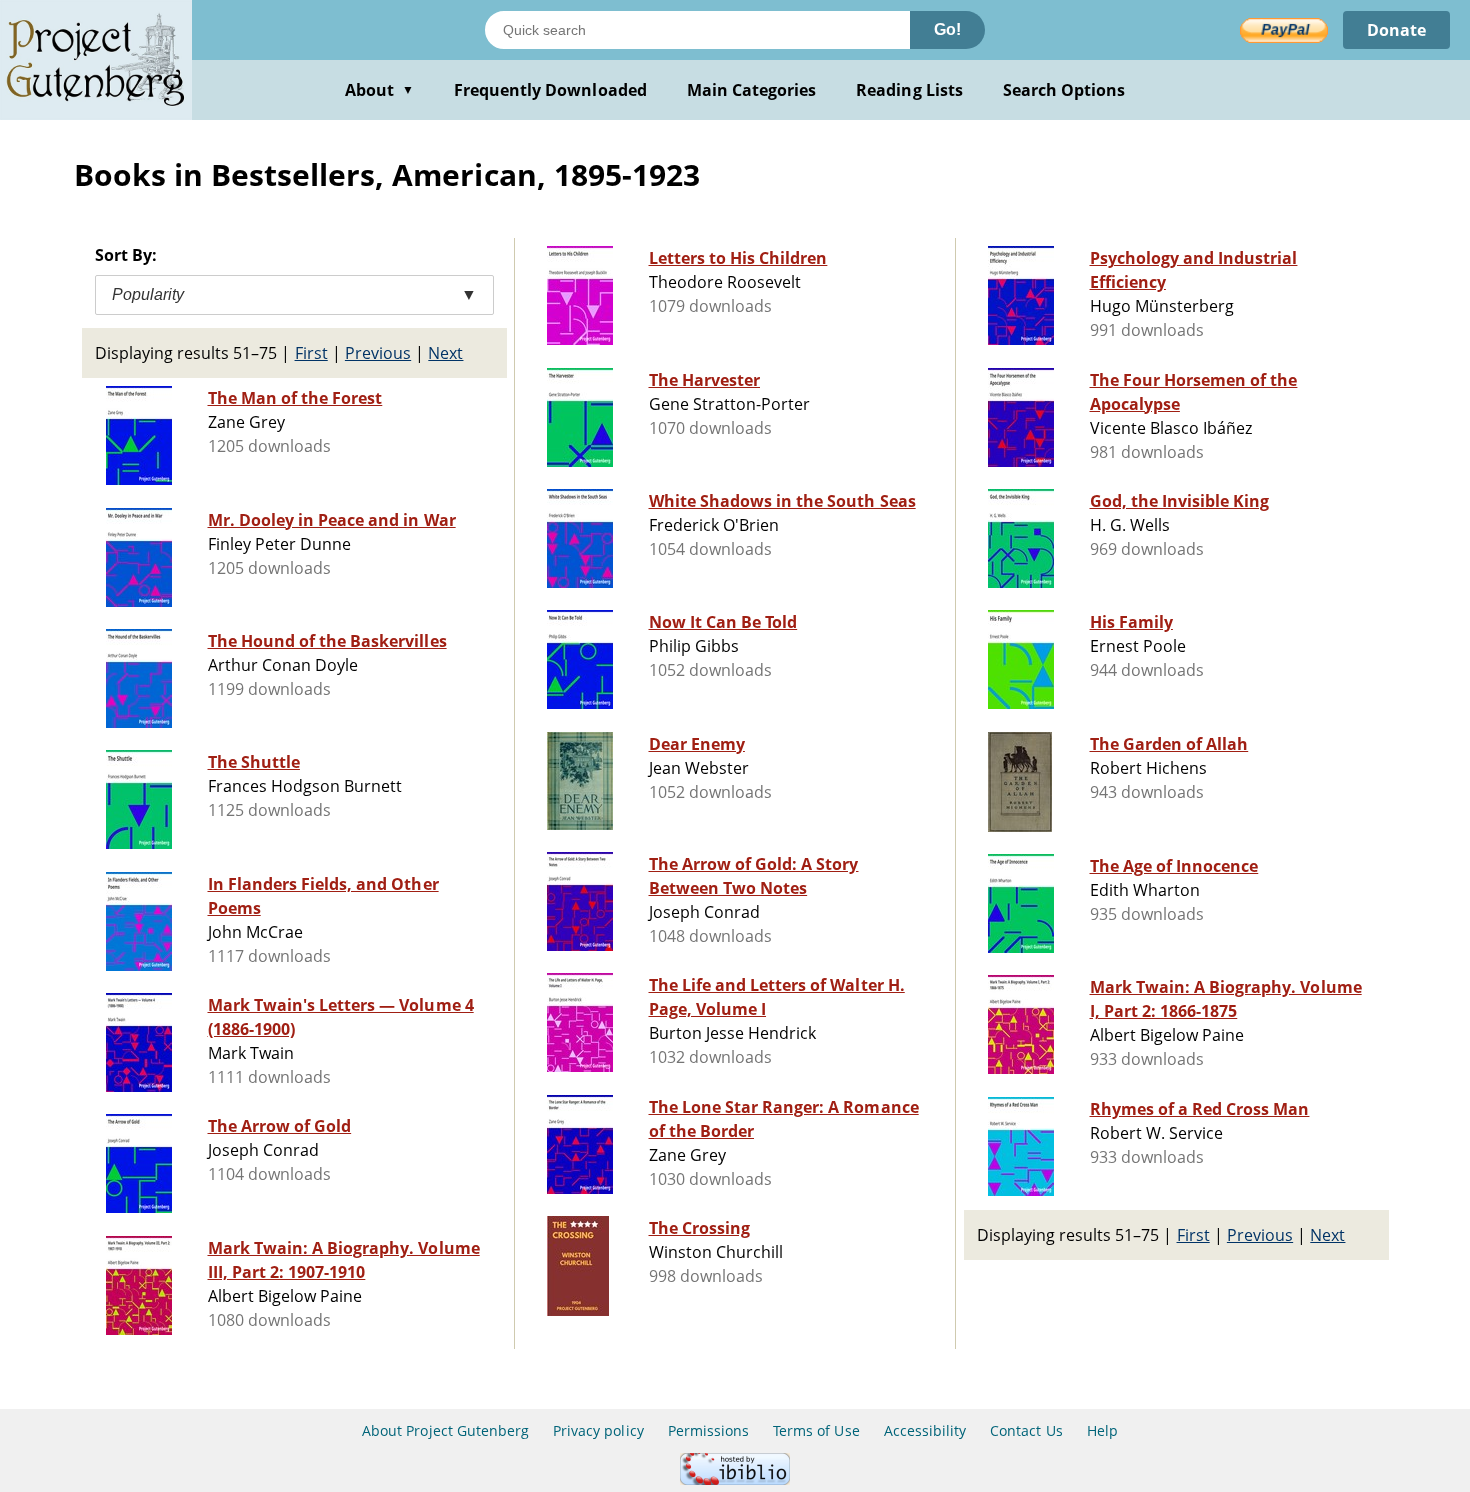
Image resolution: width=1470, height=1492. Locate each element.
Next (445, 353)
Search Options (1064, 90)
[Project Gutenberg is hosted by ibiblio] (735, 1479)
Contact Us (1026, 1430)
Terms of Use (816, 1430)
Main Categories (752, 90)
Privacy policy (598, 1430)
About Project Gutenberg (445, 1430)
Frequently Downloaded (550, 90)
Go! (947, 29)
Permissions (708, 1430)
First (311, 353)
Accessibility (925, 1430)
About (379, 90)
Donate (1396, 30)
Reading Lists (909, 90)
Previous (378, 353)
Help (1102, 1430)
